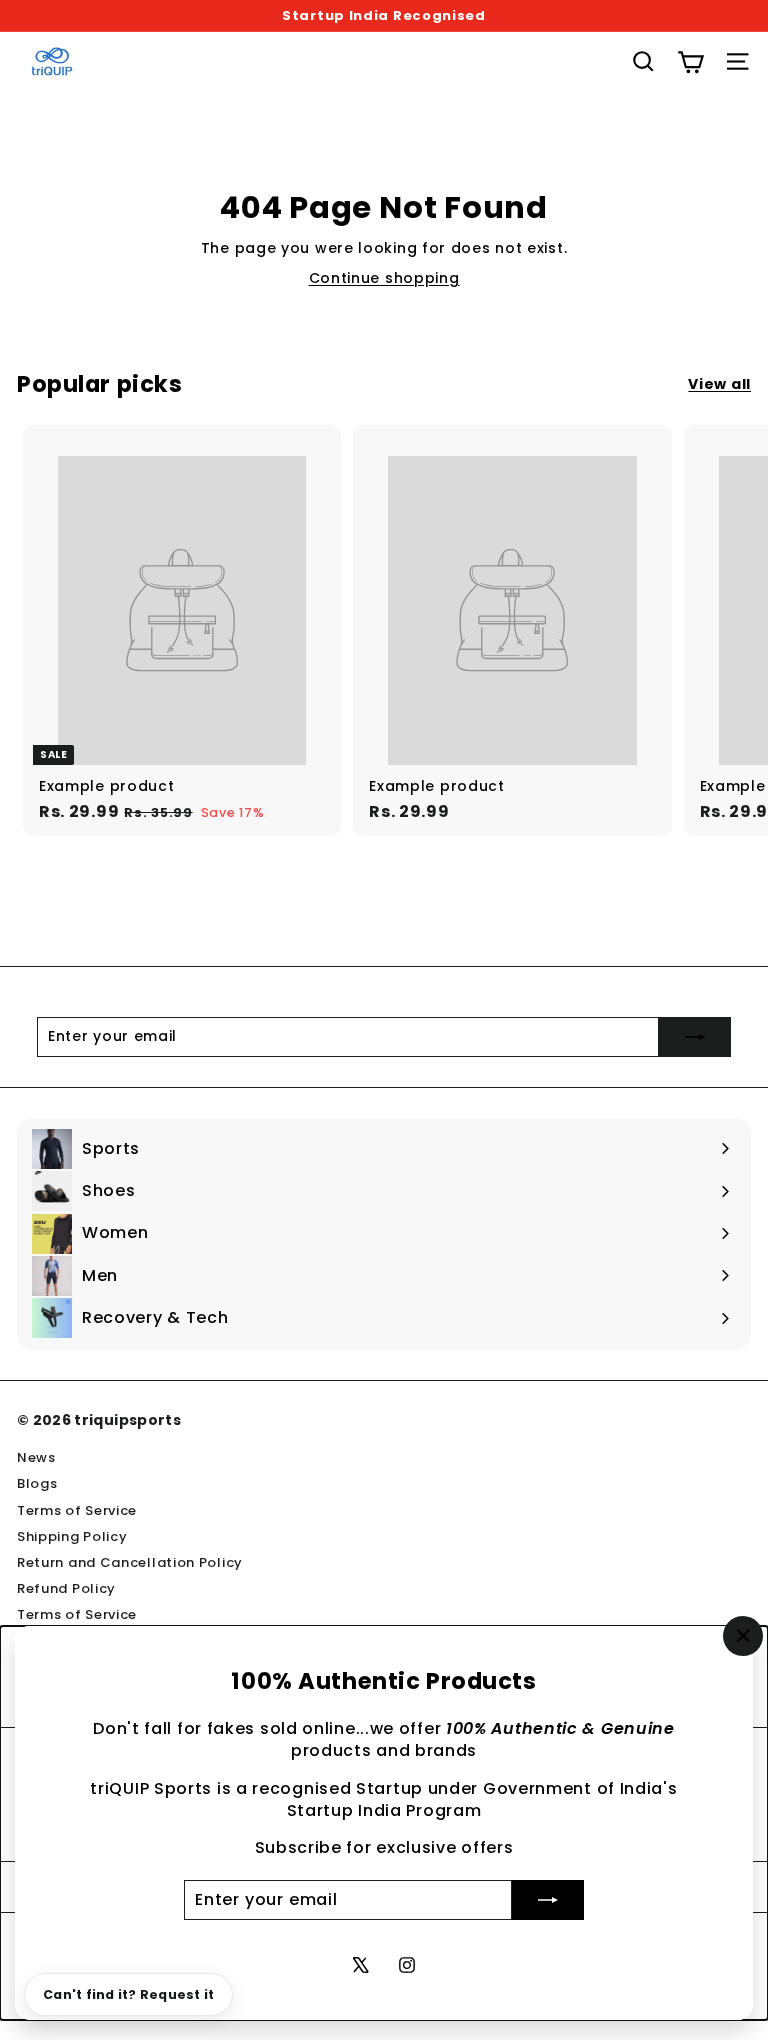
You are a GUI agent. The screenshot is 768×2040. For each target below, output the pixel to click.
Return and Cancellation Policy (130, 1562)
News (36, 1457)
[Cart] (690, 62)
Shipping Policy (72, 1536)
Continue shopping (384, 278)
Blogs (37, 1483)
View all (719, 384)
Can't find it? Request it (128, 1994)
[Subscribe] (548, 1900)
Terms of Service (77, 1510)
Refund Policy (66, 1588)
